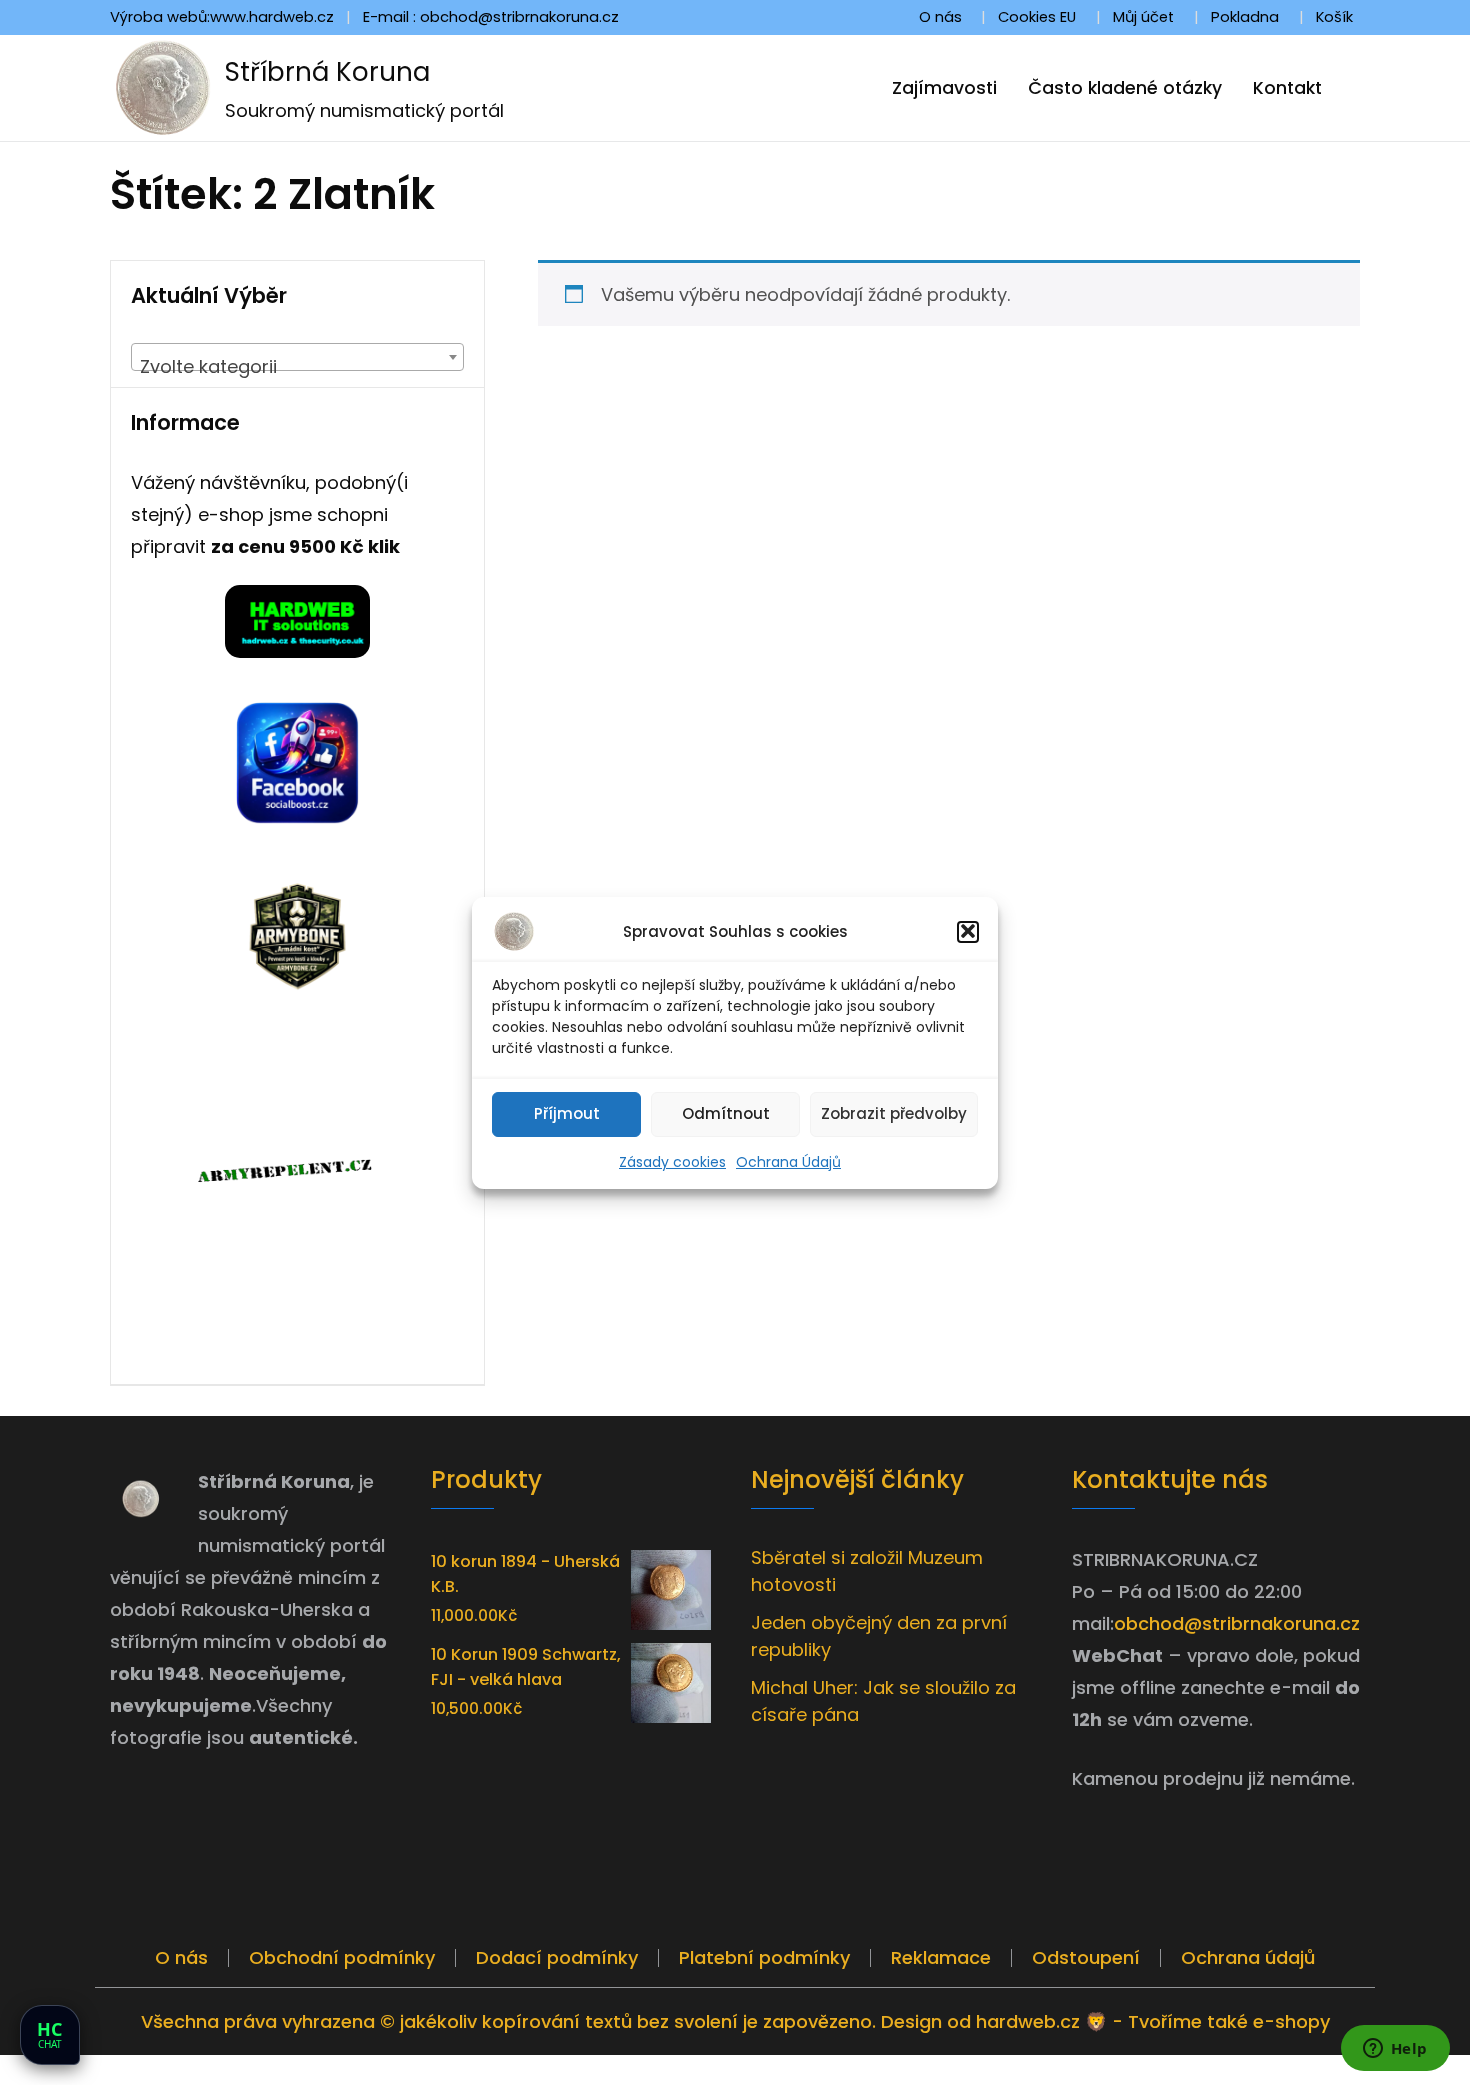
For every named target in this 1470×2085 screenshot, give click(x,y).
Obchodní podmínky (342, 1957)
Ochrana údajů (1248, 1957)
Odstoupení (1086, 1957)
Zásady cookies (672, 1161)
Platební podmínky (764, 1957)
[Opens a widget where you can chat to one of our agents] (1395, 2050)
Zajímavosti (944, 88)
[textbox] (297, 367)
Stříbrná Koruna (327, 72)
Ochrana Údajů (788, 1161)
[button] (968, 931)
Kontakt (1287, 88)
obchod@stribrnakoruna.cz (1237, 1623)
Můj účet (1143, 17)
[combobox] (297, 357)
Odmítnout (726, 1113)
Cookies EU (1037, 17)
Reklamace (941, 1957)
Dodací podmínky (557, 1957)
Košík (1334, 17)
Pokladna (1245, 17)
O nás (940, 17)
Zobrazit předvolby (894, 1113)
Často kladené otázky (1125, 88)
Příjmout (567, 1113)
